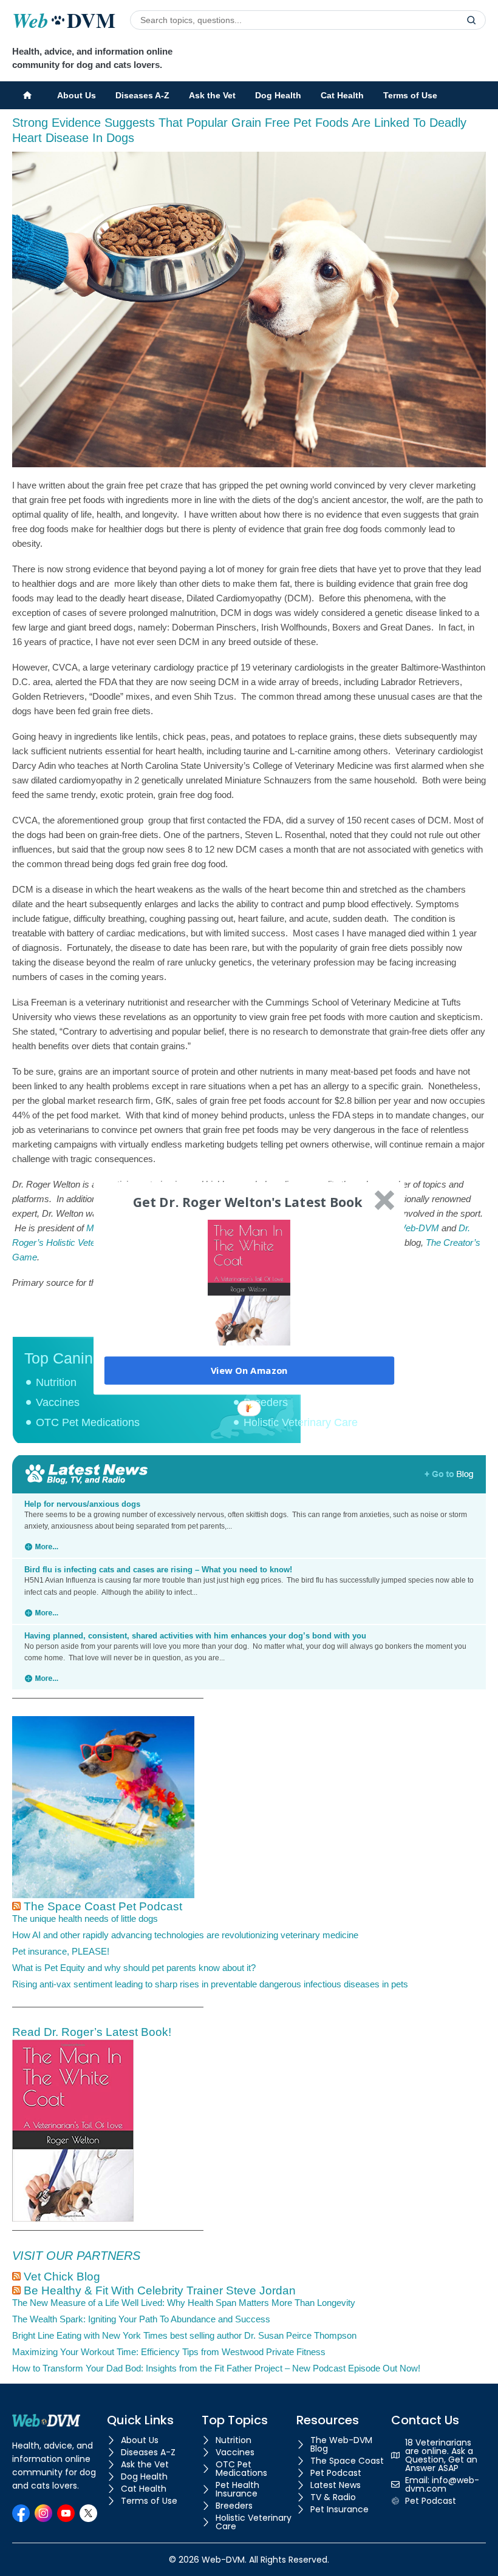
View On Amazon (249, 1370)
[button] (248, 1202)
